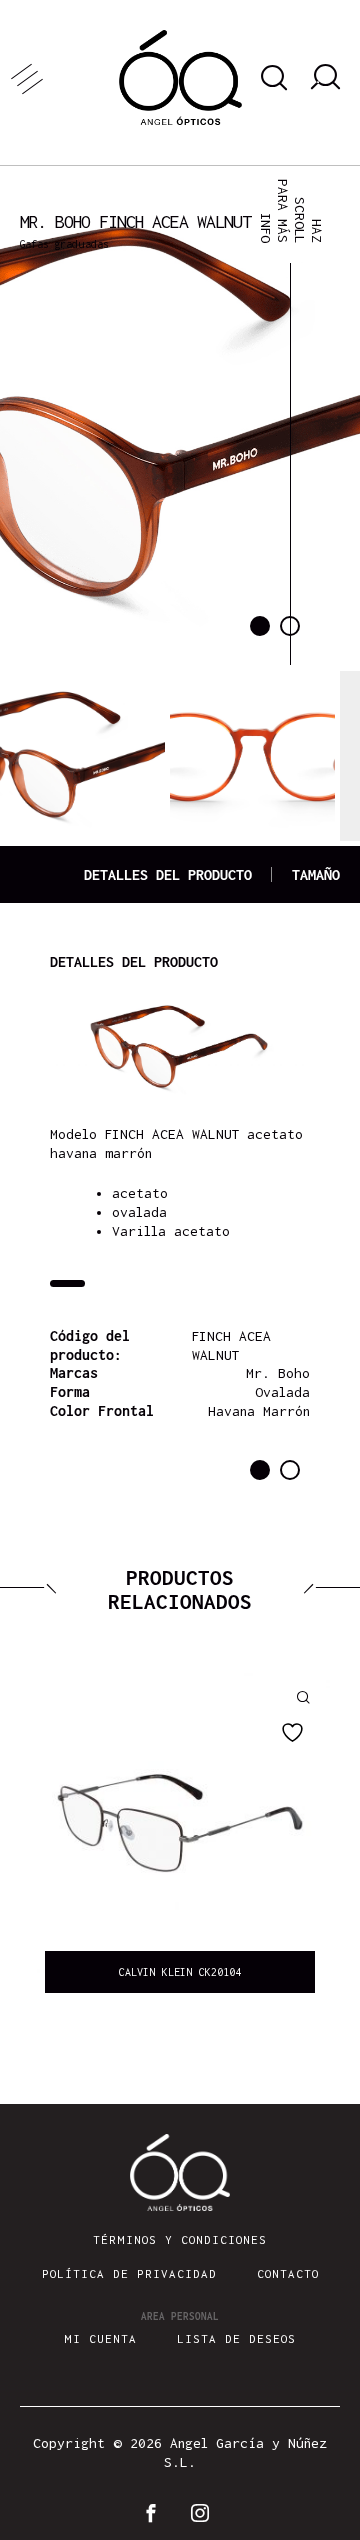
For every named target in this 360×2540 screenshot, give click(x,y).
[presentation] (45, 1838)
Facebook (155, 2513)
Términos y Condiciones (180, 2239)
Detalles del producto (168, 874)
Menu (60, 77)
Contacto (288, 2273)
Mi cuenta (100, 2338)
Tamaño (316, 874)
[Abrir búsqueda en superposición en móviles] (271, 78)
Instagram (205, 2513)
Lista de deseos (236, 2338)
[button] (260, 626)
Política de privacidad (129, 2273)
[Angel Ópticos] (180, 77)
